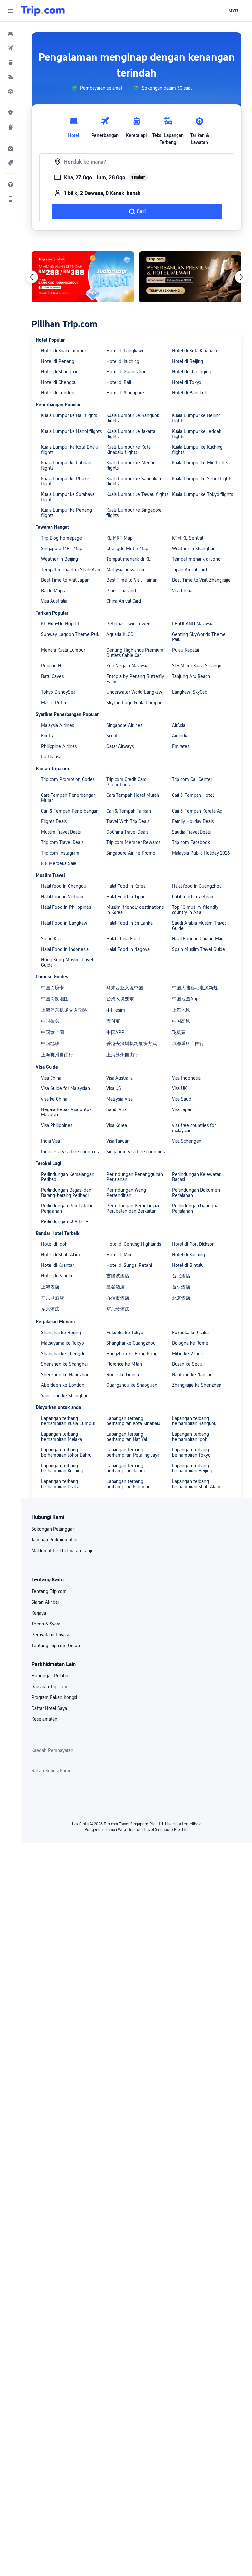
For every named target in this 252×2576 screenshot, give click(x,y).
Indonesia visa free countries (70, 1152)
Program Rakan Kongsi (54, 1697)
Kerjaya (39, 1613)
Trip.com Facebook (191, 842)
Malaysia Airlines (57, 725)
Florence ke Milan (124, 1364)
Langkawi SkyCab (190, 692)
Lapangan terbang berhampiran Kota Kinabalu (133, 1421)
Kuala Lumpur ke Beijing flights (196, 418)
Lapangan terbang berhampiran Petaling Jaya (133, 1452)
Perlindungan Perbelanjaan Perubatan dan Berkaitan (134, 1208)
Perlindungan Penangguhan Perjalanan (135, 1177)
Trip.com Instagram (60, 853)
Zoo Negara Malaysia (127, 666)
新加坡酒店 (118, 1309)
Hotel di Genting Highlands (134, 1244)
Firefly (47, 736)
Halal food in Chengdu (64, 886)
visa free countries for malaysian (194, 1128)
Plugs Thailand (121, 591)
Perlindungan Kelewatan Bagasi (197, 1177)
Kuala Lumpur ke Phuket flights (66, 481)
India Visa (51, 1141)
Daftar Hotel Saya (49, 1708)
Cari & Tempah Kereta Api (198, 811)
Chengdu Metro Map (127, 549)
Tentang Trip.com (49, 1591)
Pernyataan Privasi (50, 1635)
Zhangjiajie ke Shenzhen (197, 1385)
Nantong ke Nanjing (192, 1375)
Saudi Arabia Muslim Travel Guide (199, 926)
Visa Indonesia (186, 1078)
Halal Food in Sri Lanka (129, 923)
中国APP (115, 1032)
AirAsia (179, 725)
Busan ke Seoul (188, 1364)
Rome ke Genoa (123, 1375)
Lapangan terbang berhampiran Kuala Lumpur (68, 1421)
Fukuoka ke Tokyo (125, 1333)
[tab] (73, 129)
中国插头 (50, 1021)
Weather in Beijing (60, 559)
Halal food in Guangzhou (197, 886)
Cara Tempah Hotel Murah (133, 795)
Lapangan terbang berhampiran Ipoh (190, 1437)
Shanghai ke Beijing (61, 1333)
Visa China (182, 591)
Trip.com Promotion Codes (68, 779)
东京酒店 (50, 1309)
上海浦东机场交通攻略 (64, 1010)
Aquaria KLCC (120, 634)
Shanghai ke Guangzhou (131, 1343)
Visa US (114, 1088)
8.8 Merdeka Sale (59, 863)
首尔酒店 (181, 1287)
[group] (97, 88)
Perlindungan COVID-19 (65, 1221)
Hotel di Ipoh (54, 1244)
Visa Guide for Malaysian (65, 1088)
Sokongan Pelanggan (53, 1529)
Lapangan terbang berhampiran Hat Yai (127, 1437)
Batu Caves (52, 676)
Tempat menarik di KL (128, 559)
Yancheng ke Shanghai (64, 1396)
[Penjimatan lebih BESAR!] (83, 277)
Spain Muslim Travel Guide (199, 949)
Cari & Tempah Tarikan (129, 811)
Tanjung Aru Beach (191, 676)
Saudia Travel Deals (191, 832)
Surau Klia (51, 939)
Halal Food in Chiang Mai (197, 939)
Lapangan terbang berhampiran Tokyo (191, 1452)
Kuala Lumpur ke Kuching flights (197, 450)
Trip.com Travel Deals (62, 842)
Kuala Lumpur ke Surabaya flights (68, 497)
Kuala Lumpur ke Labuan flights (66, 465)
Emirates (181, 746)
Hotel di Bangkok (189, 393)
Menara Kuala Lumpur (63, 650)
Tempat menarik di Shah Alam (71, 570)
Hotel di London (58, 393)
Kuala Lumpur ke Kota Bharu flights (70, 450)
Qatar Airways (120, 746)
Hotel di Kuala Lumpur (63, 351)
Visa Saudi (182, 1099)
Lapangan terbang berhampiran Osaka (60, 1484)
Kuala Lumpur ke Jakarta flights (131, 434)
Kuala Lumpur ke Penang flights (66, 513)
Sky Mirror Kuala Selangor (197, 666)
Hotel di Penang (58, 361)
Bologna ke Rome (190, 1343)
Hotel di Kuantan (58, 1265)
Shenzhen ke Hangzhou (65, 1375)
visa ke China (54, 1099)
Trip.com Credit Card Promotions (126, 782)
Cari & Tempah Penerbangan (70, 811)
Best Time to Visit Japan (65, 580)
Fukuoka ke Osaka (190, 1333)
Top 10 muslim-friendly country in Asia (195, 910)
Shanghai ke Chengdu (63, 1354)
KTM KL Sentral (188, 538)
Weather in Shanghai (193, 549)
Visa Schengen (187, 1141)
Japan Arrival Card (189, 570)
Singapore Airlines (124, 725)
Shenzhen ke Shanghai (64, 1364)
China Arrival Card (124, 601)
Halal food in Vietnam (63, 897)
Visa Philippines (57, 1125)
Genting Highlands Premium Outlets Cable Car (135, 653)
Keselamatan (44, 1719)
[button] (10, 11)
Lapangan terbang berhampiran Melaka (62, 1437)
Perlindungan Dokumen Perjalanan (196, 1193)
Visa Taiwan (118, 1141)
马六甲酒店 (52, 1298)
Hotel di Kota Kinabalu (194, 351)
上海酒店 (50, 1287)
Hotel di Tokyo (187, 382)
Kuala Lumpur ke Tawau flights (137, 494)
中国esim (116, 1010)
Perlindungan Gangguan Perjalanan (196, 1208)
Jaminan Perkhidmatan (54, 1540)
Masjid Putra (53, 703)
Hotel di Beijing (188, 361)
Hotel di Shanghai (59, 372)
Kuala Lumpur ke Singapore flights (134, 513)
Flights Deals (54, 821)
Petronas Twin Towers (129, 624)
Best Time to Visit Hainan (132, 580)
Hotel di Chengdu (59, 382)
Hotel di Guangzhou (126, 372)
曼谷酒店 (115, 1287)
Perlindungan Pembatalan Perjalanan (67, 1208)
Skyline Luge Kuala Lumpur (134, 703)
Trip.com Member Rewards (133, 842)
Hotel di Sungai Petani (129, 1265)
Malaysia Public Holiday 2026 (201, 853)
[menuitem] (10, 34)
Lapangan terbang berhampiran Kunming (128, 1484)
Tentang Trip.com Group (56, 1646)
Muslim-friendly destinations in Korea (135, 910)
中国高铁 (181, 1021)
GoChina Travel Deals (127, 832)
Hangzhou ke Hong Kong (132, 1354)
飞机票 (179, 1032)
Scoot (112, 736)
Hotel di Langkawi (125, 351)
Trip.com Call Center (192, 779)
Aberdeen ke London (63, 1385)
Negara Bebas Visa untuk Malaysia (66, 1112)
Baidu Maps (53, 591)
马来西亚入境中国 (125, 988)
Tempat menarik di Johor (197, 559)
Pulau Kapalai (185, 650)
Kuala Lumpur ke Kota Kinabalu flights (128, 450)
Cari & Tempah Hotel (193, 795)
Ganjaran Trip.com (49, 1687)
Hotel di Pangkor (58, 1276)
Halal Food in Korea (126, 886)
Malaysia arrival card (126, 570)
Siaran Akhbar (45, 1602)
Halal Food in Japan (126, 897)
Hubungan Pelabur (51, 1676)
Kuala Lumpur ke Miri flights (200, 463)
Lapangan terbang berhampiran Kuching (62, 1468)
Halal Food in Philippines (66, 907)
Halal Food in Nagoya (128, 949)
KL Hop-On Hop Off (61, 624)
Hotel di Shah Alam (61, 1255)
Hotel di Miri (119, 1255)
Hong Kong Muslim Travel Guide (67, 962)
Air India (180, 736)
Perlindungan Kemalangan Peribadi (68, 1177)
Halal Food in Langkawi (65, 923)
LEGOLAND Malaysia (193, 624)
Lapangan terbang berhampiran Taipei (126, 1468)
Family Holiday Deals (193, 821)
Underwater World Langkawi (135, 692)
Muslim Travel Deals (61, 832)
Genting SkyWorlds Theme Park (199, 637)
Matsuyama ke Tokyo (63, 1343)
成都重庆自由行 (188, 1043)
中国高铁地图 (55, 999)
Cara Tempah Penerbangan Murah (68, 798)
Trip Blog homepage (62, 538)
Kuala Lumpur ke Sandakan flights (134, 481)
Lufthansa (51, 757)
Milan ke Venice (188, 1354)
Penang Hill (53, 666)
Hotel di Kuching (123, 361)
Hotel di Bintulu (188, 1265)
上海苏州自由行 (122, 1055)
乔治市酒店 (118, 1298)
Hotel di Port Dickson (193, 1244)
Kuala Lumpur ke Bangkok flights (133, 418)
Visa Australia (54, 601)
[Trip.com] (43, 11)
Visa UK (179, 1088)
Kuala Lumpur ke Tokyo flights (202, 494)
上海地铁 (181, 1010)
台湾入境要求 (120, 999)
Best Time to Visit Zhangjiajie (201, 580)
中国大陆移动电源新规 (195, 988)
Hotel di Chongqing (192, 372)
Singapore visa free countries (136, 1152)
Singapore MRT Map (62, 549)
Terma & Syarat (47, 1624)
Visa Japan (182, 1109)
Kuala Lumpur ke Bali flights (69, 415)
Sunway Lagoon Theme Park (70, 634)
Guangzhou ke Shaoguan (132, 1385)
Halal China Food (123, 939)
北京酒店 (181, 1298)
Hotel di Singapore (125, 393)
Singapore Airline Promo (131, 853)
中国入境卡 (52, 988)
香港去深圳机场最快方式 (132, 1043)
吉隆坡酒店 (118, 1276)
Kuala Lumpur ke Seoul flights (202, 479)
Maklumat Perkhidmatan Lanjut (63, 1551)
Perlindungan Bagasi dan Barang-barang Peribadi (66, 1193)
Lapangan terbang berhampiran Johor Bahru (66, 1452)
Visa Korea (117, 1125)
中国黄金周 (52, 1032)
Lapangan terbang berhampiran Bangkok (194, 1421)
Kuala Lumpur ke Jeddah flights (197, 434)
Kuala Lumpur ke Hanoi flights (71, 431)
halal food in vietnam (193, 897)
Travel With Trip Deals (128, 821)
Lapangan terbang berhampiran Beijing (192, 1468)
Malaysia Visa (119, 1099)
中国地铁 (50, 1043)
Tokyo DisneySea (58, 692)
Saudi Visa (116, 1109)
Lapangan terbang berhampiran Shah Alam (196, 1484)
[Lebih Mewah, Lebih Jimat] (190, 277)
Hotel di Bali (119, 382)
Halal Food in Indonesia (65, 949)
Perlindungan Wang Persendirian (126, 1193)
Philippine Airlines (59, 746)
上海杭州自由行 (57, 1055)
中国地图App (185, 999)
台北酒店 (181, 1276)
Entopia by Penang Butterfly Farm (135, 679)
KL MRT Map (119, 538)
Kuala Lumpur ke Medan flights (131, 465)
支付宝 (113, 1021)
